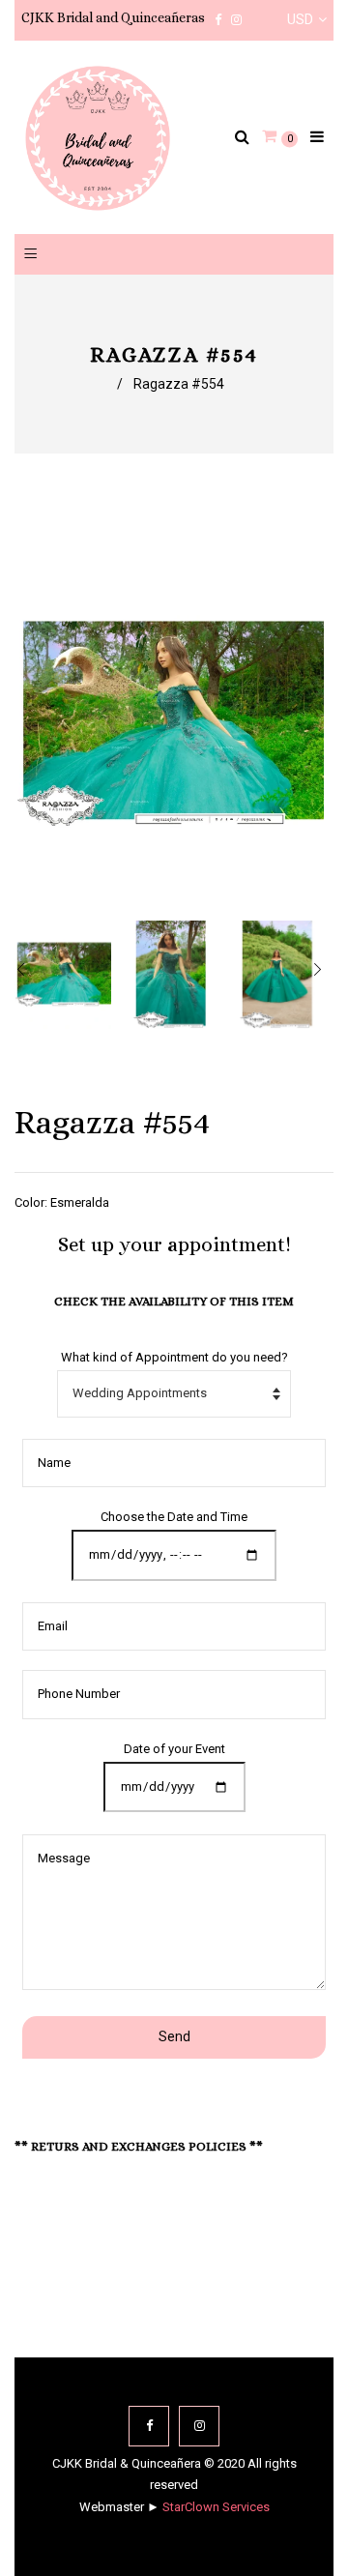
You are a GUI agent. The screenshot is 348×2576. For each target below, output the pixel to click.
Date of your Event (174, 1749)
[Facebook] (149, 2426)
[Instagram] (199, 2426)
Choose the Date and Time (174, 1517)
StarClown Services (216, 2507)
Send (174, 2036)
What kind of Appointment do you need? (174, 1357)
